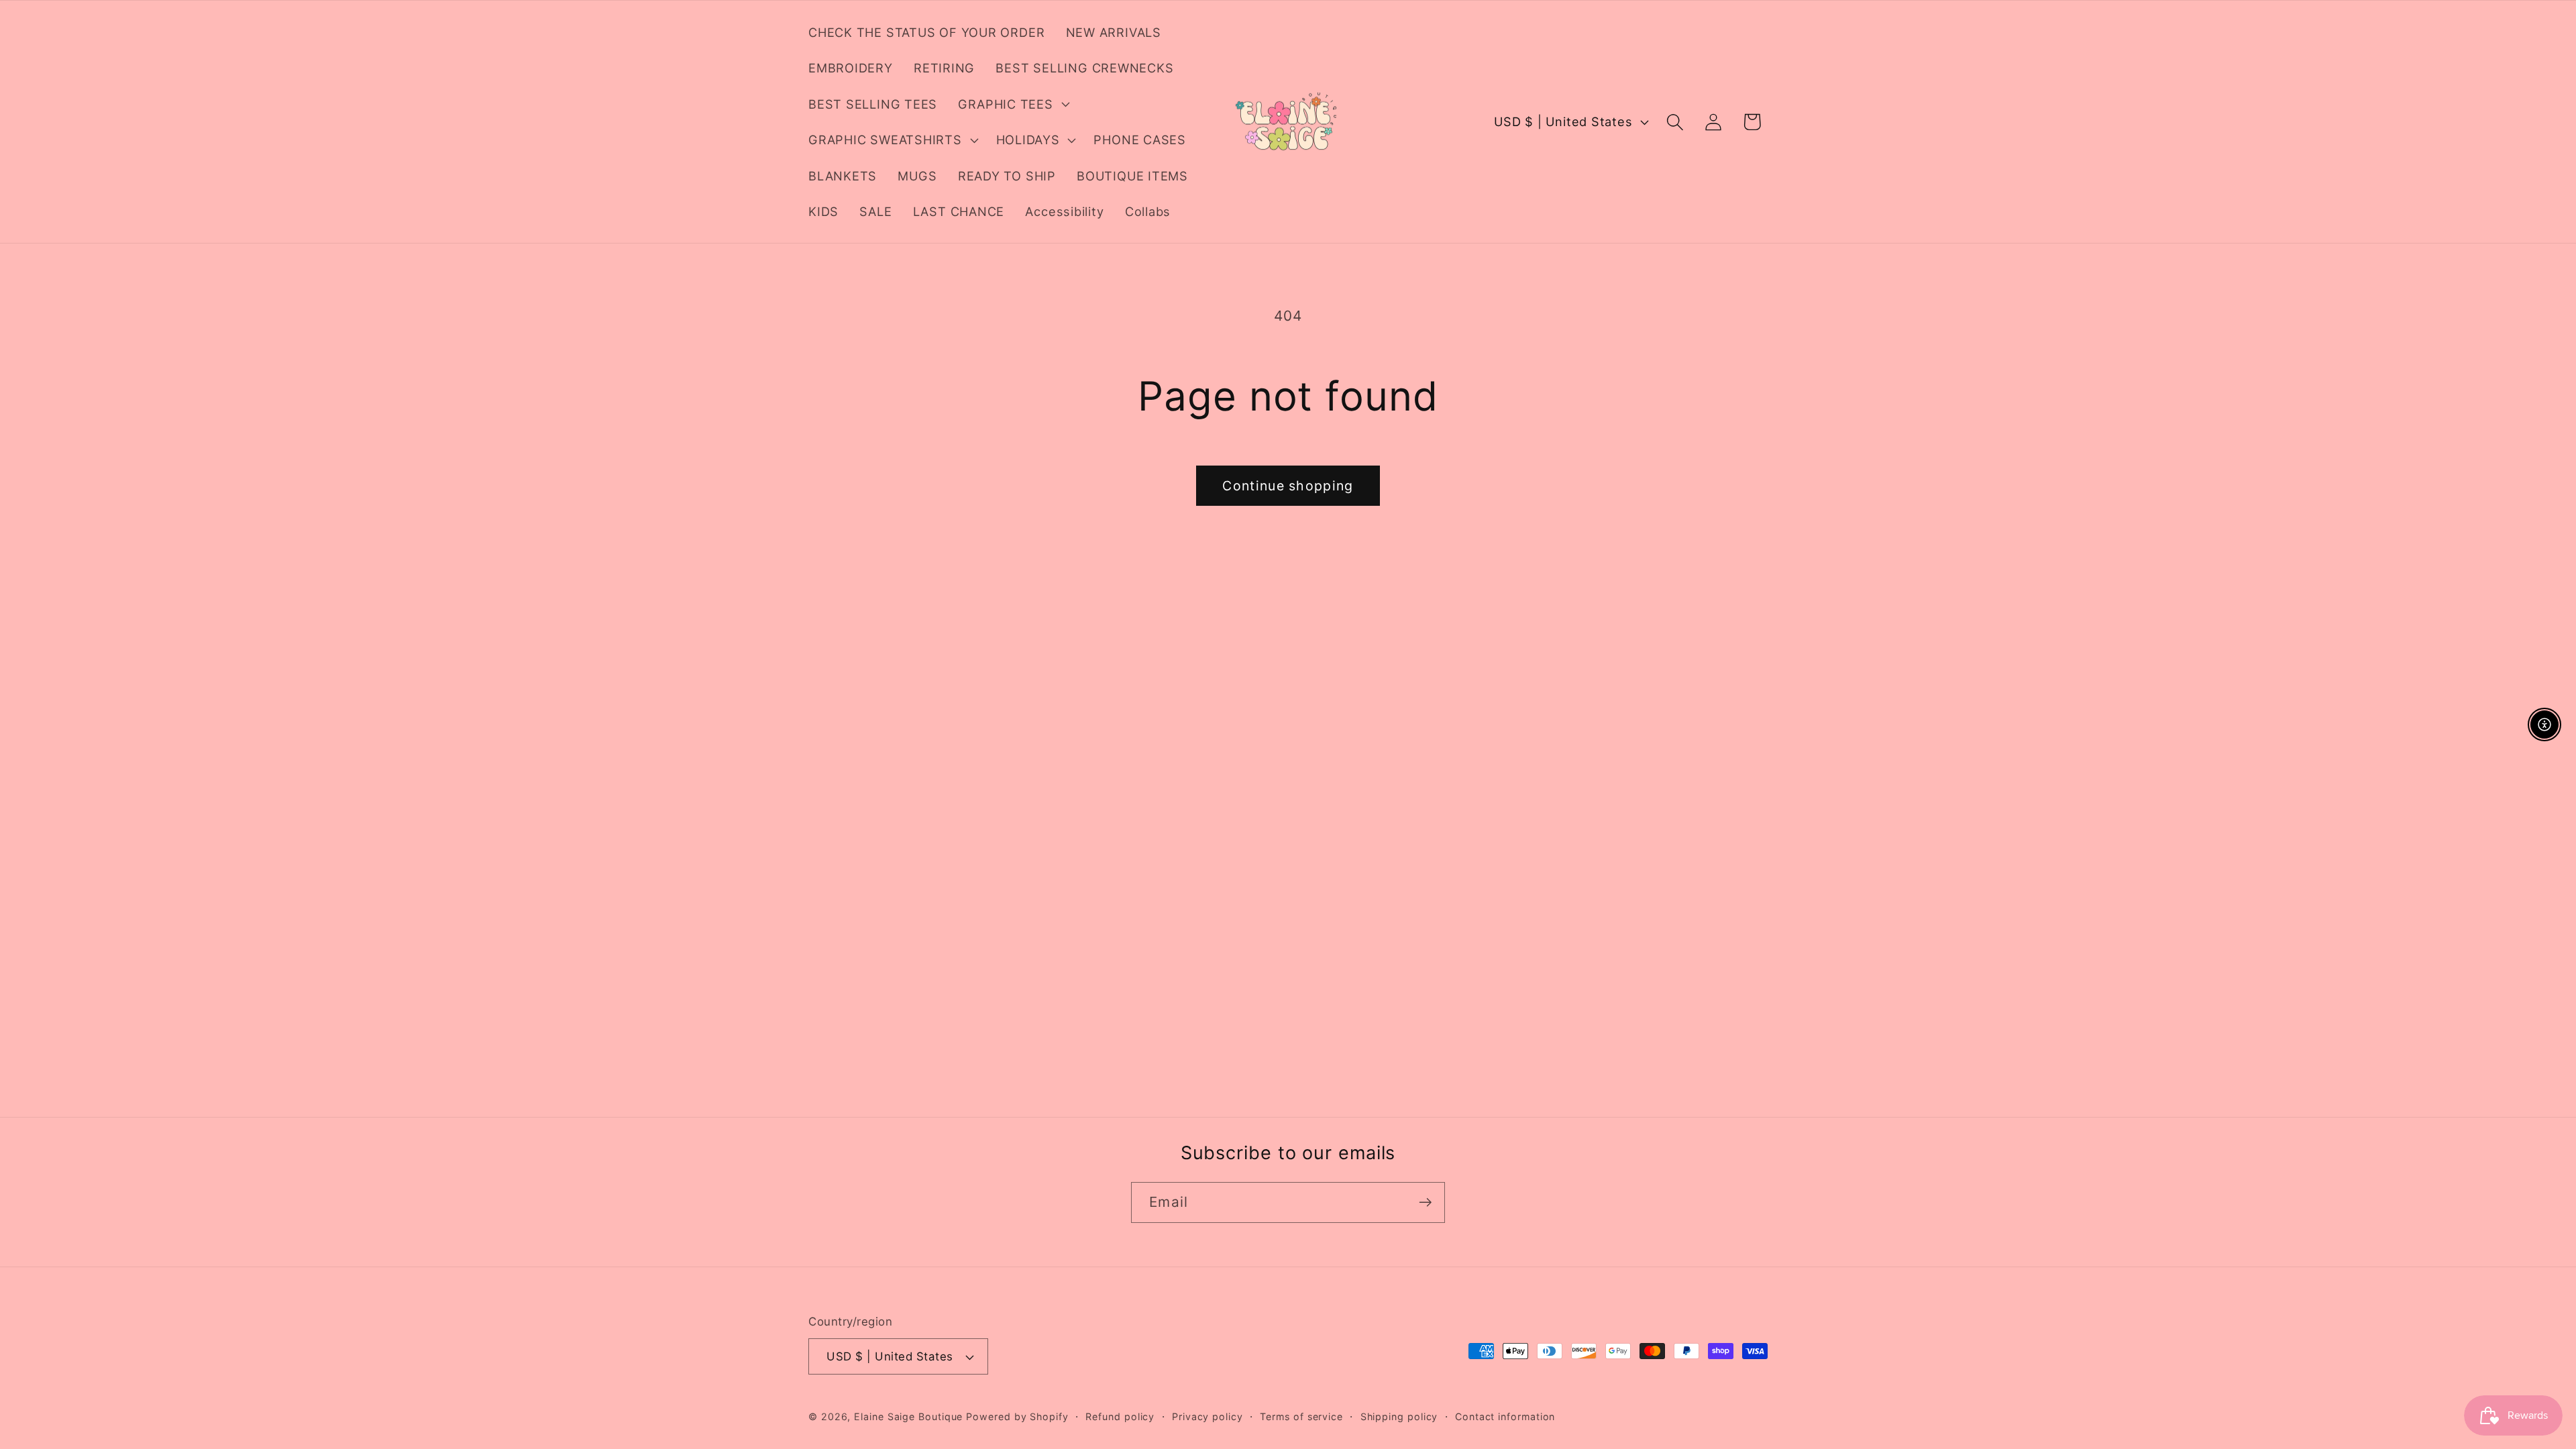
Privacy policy (1207, 1416)
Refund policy (1120, 1416)
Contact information (1505, 1416)
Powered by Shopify (1017, 1416)
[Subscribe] (1425, 1202)
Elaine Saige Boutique (910, 1416)
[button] (1012, 104)
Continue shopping (1288, 486)
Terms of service (1301, 1416)
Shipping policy (1399, 1416)
